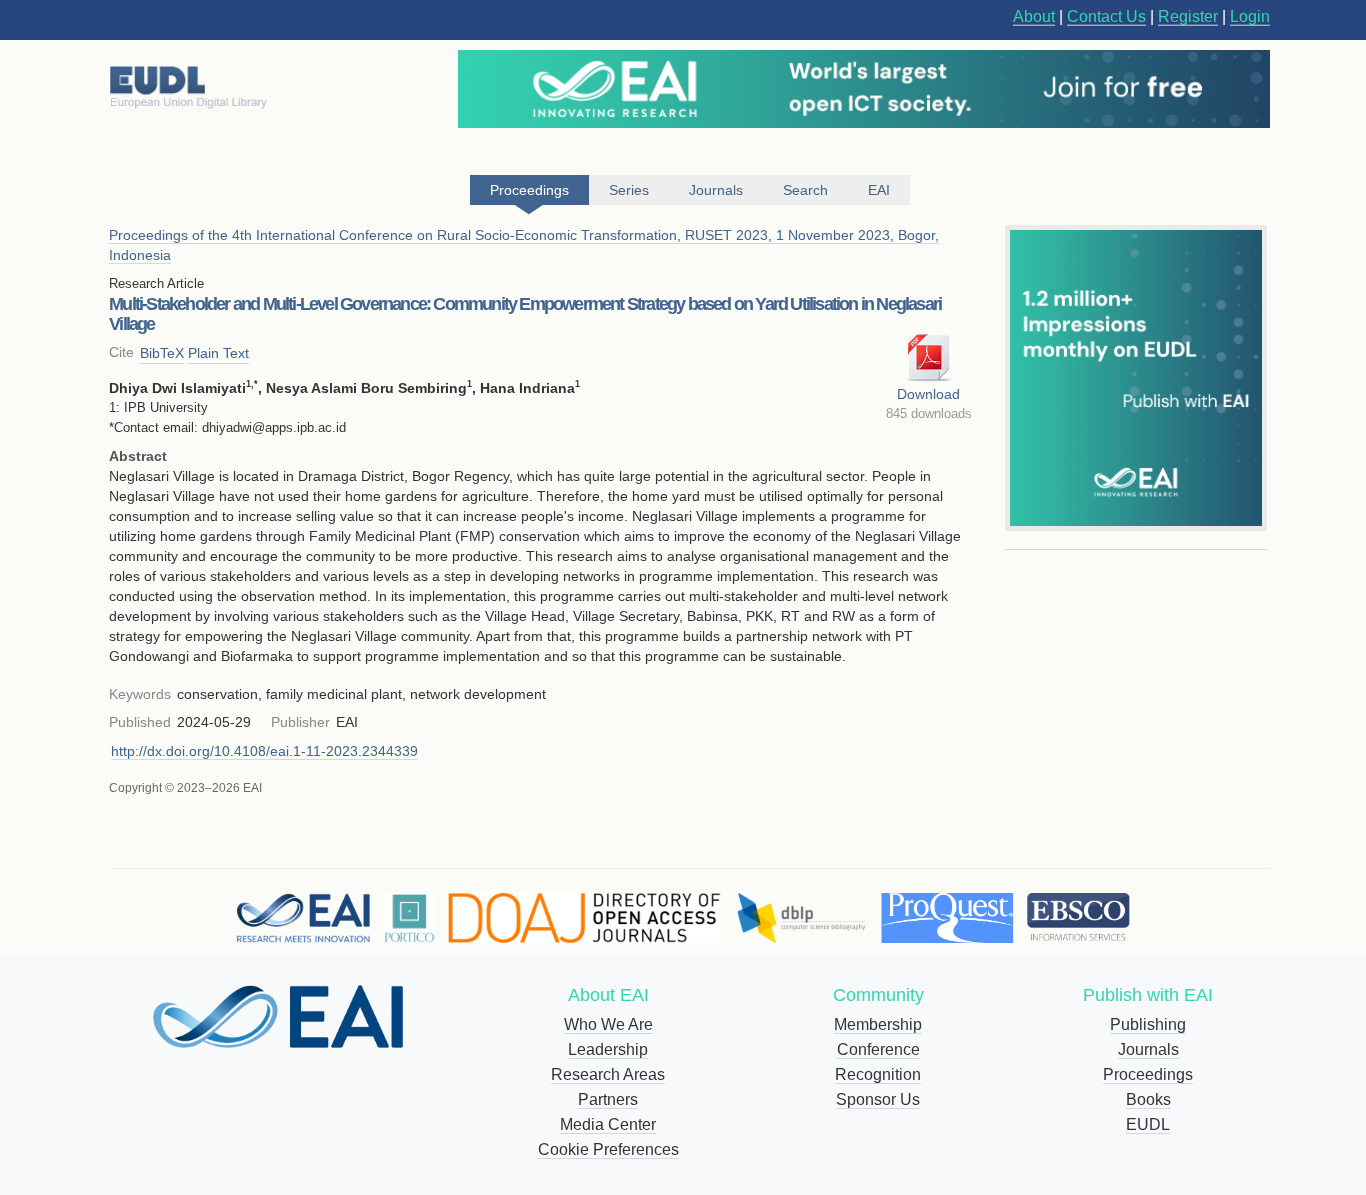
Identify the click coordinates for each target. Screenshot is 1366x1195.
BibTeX (162, 353)
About (1034, 16)
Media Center (608, 1124)
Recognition (878, 1074)
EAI (879, 190)
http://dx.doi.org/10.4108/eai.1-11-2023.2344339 (264, 751)
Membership (878, 1024)
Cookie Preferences (608, 1149)
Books (1148, 1099)
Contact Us (1106, 16)
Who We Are (608, 1024)
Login (1250, 16)
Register (1188, 16)
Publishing (1148, 1024)
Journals (1148, 1049)
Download (928, 394)
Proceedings (1148, 1074)
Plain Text (218, 353)
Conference (878, 1049)
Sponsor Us (878, 1099)
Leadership (608, 1049)
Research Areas (608, 1074)
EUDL (1148, 1124)
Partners (608, 1099)
